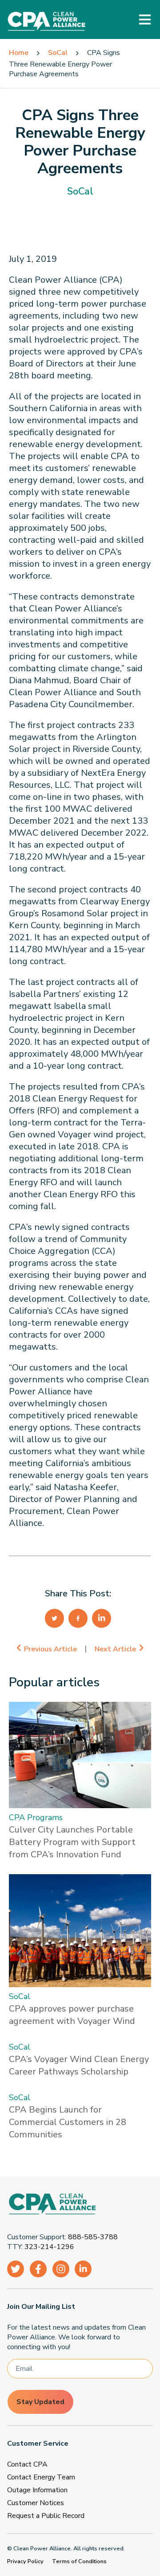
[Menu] (145, 19)
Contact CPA (27, 2464)
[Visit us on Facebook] (38, 2269)
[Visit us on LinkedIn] (83, 2269)
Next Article (115, 1649)
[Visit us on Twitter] (16, 2269)
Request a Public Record (46, 2516)
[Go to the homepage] (76, 2205)
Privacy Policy (25, 2561)
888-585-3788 (93, 2237)
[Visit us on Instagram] (61, 2269)
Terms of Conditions (79, 2561)
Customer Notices (36, 2503)
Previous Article (50, 1649)
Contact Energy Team (41, 2477)
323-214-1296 (49, 2247)
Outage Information (37, 2490)
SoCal (58, 53)
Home (19, 53)
